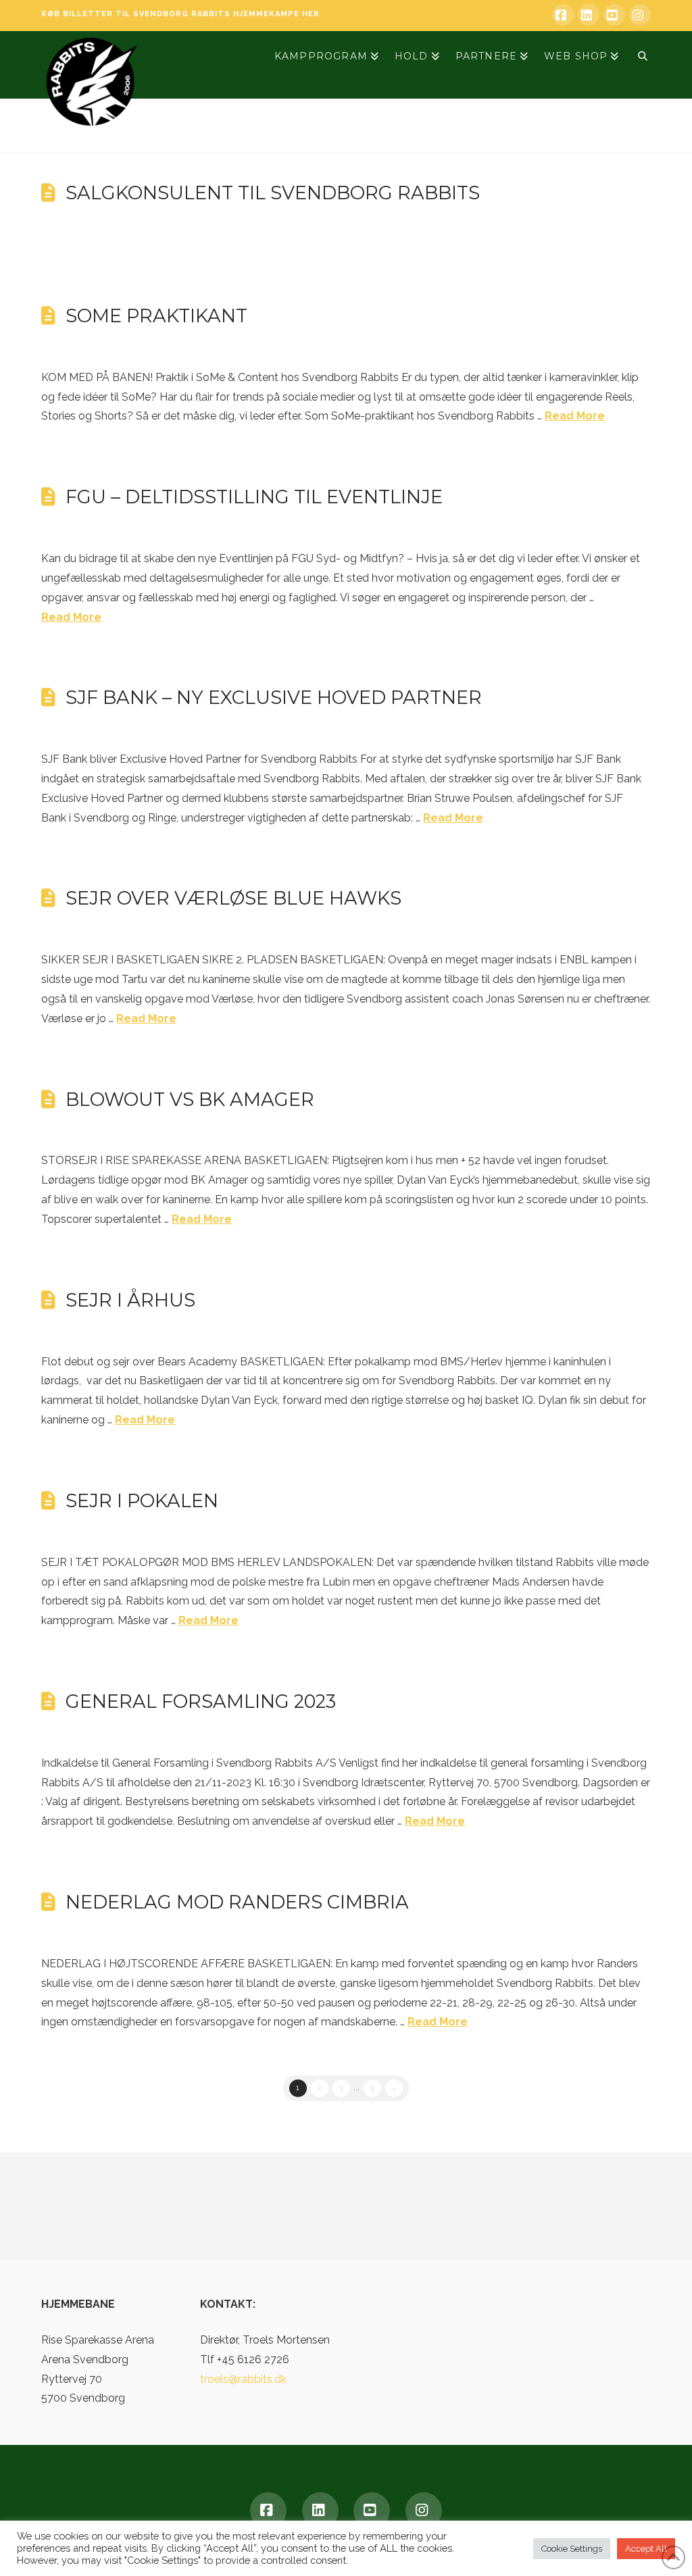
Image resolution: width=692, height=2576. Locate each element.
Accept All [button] (646, 2549)
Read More (575, 416)
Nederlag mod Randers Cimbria (237, 1902)
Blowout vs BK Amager (190, 1100)
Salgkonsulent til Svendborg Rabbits (273, 193)
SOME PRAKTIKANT (156, 316)
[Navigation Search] (638, 55)
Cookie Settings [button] (572, 2549)
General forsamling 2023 (201, 1701)
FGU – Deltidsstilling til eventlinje (254, 497)
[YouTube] (614, 15)
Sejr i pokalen (142, 1501)
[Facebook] (563, 15)
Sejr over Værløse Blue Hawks (233, 898)
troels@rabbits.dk (243, 2379)
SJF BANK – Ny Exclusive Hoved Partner (274, 698)
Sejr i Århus (130, 1300)
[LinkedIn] (589, 15)
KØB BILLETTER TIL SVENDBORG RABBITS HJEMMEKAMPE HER (180, 14)
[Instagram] (640, 15)
